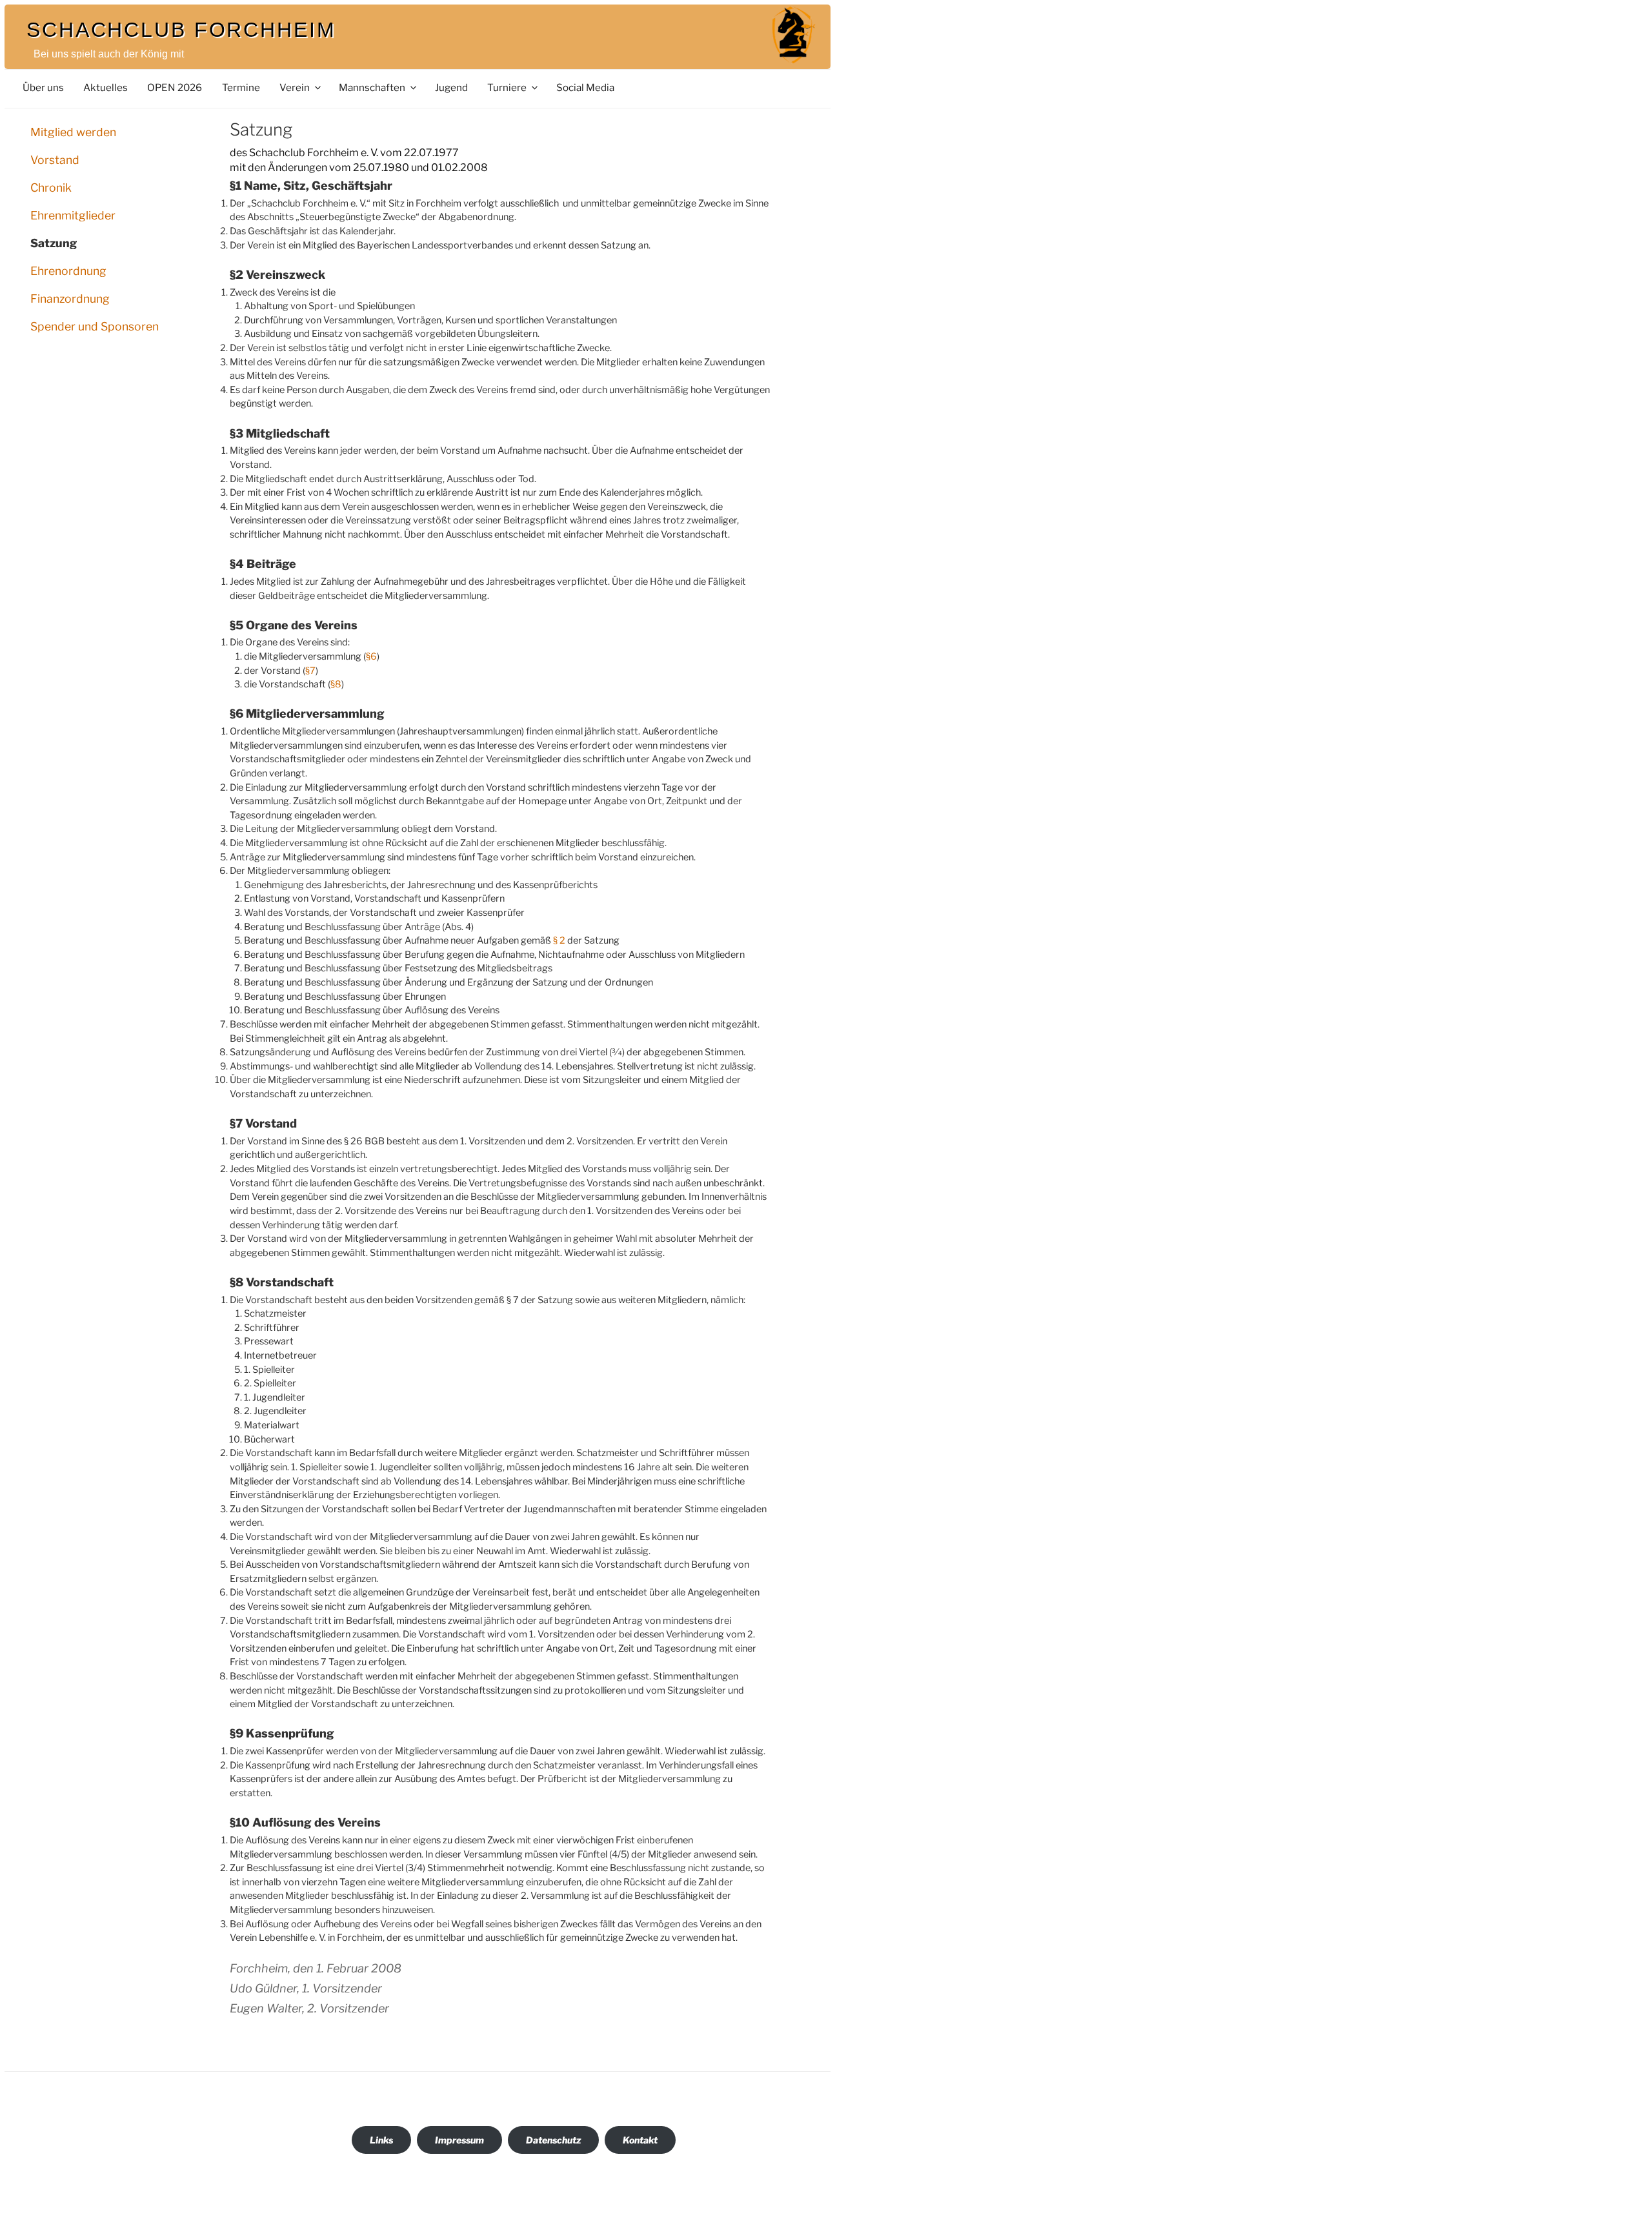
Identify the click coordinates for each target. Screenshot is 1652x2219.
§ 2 (559, 940)
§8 (336, 684)
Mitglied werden (73, 132)
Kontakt (640, 2140)
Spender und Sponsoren (95, 326)
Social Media (585, 87)
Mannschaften (372, 87)
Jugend (451, 87)
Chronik (51, 187)
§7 (310, 671)
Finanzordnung (70, 299)
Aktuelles (106, 87)
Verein (295, 87)
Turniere (507, 87)
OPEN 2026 (175, 87)
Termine (241, 87)
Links (381, 2140)
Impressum (459, 2140)
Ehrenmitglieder (73, 215)
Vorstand (55, 160)
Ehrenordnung (68, 271)
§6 (371, 656)
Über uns (43, 87)
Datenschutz (553, 2140)
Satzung (54, 243)
